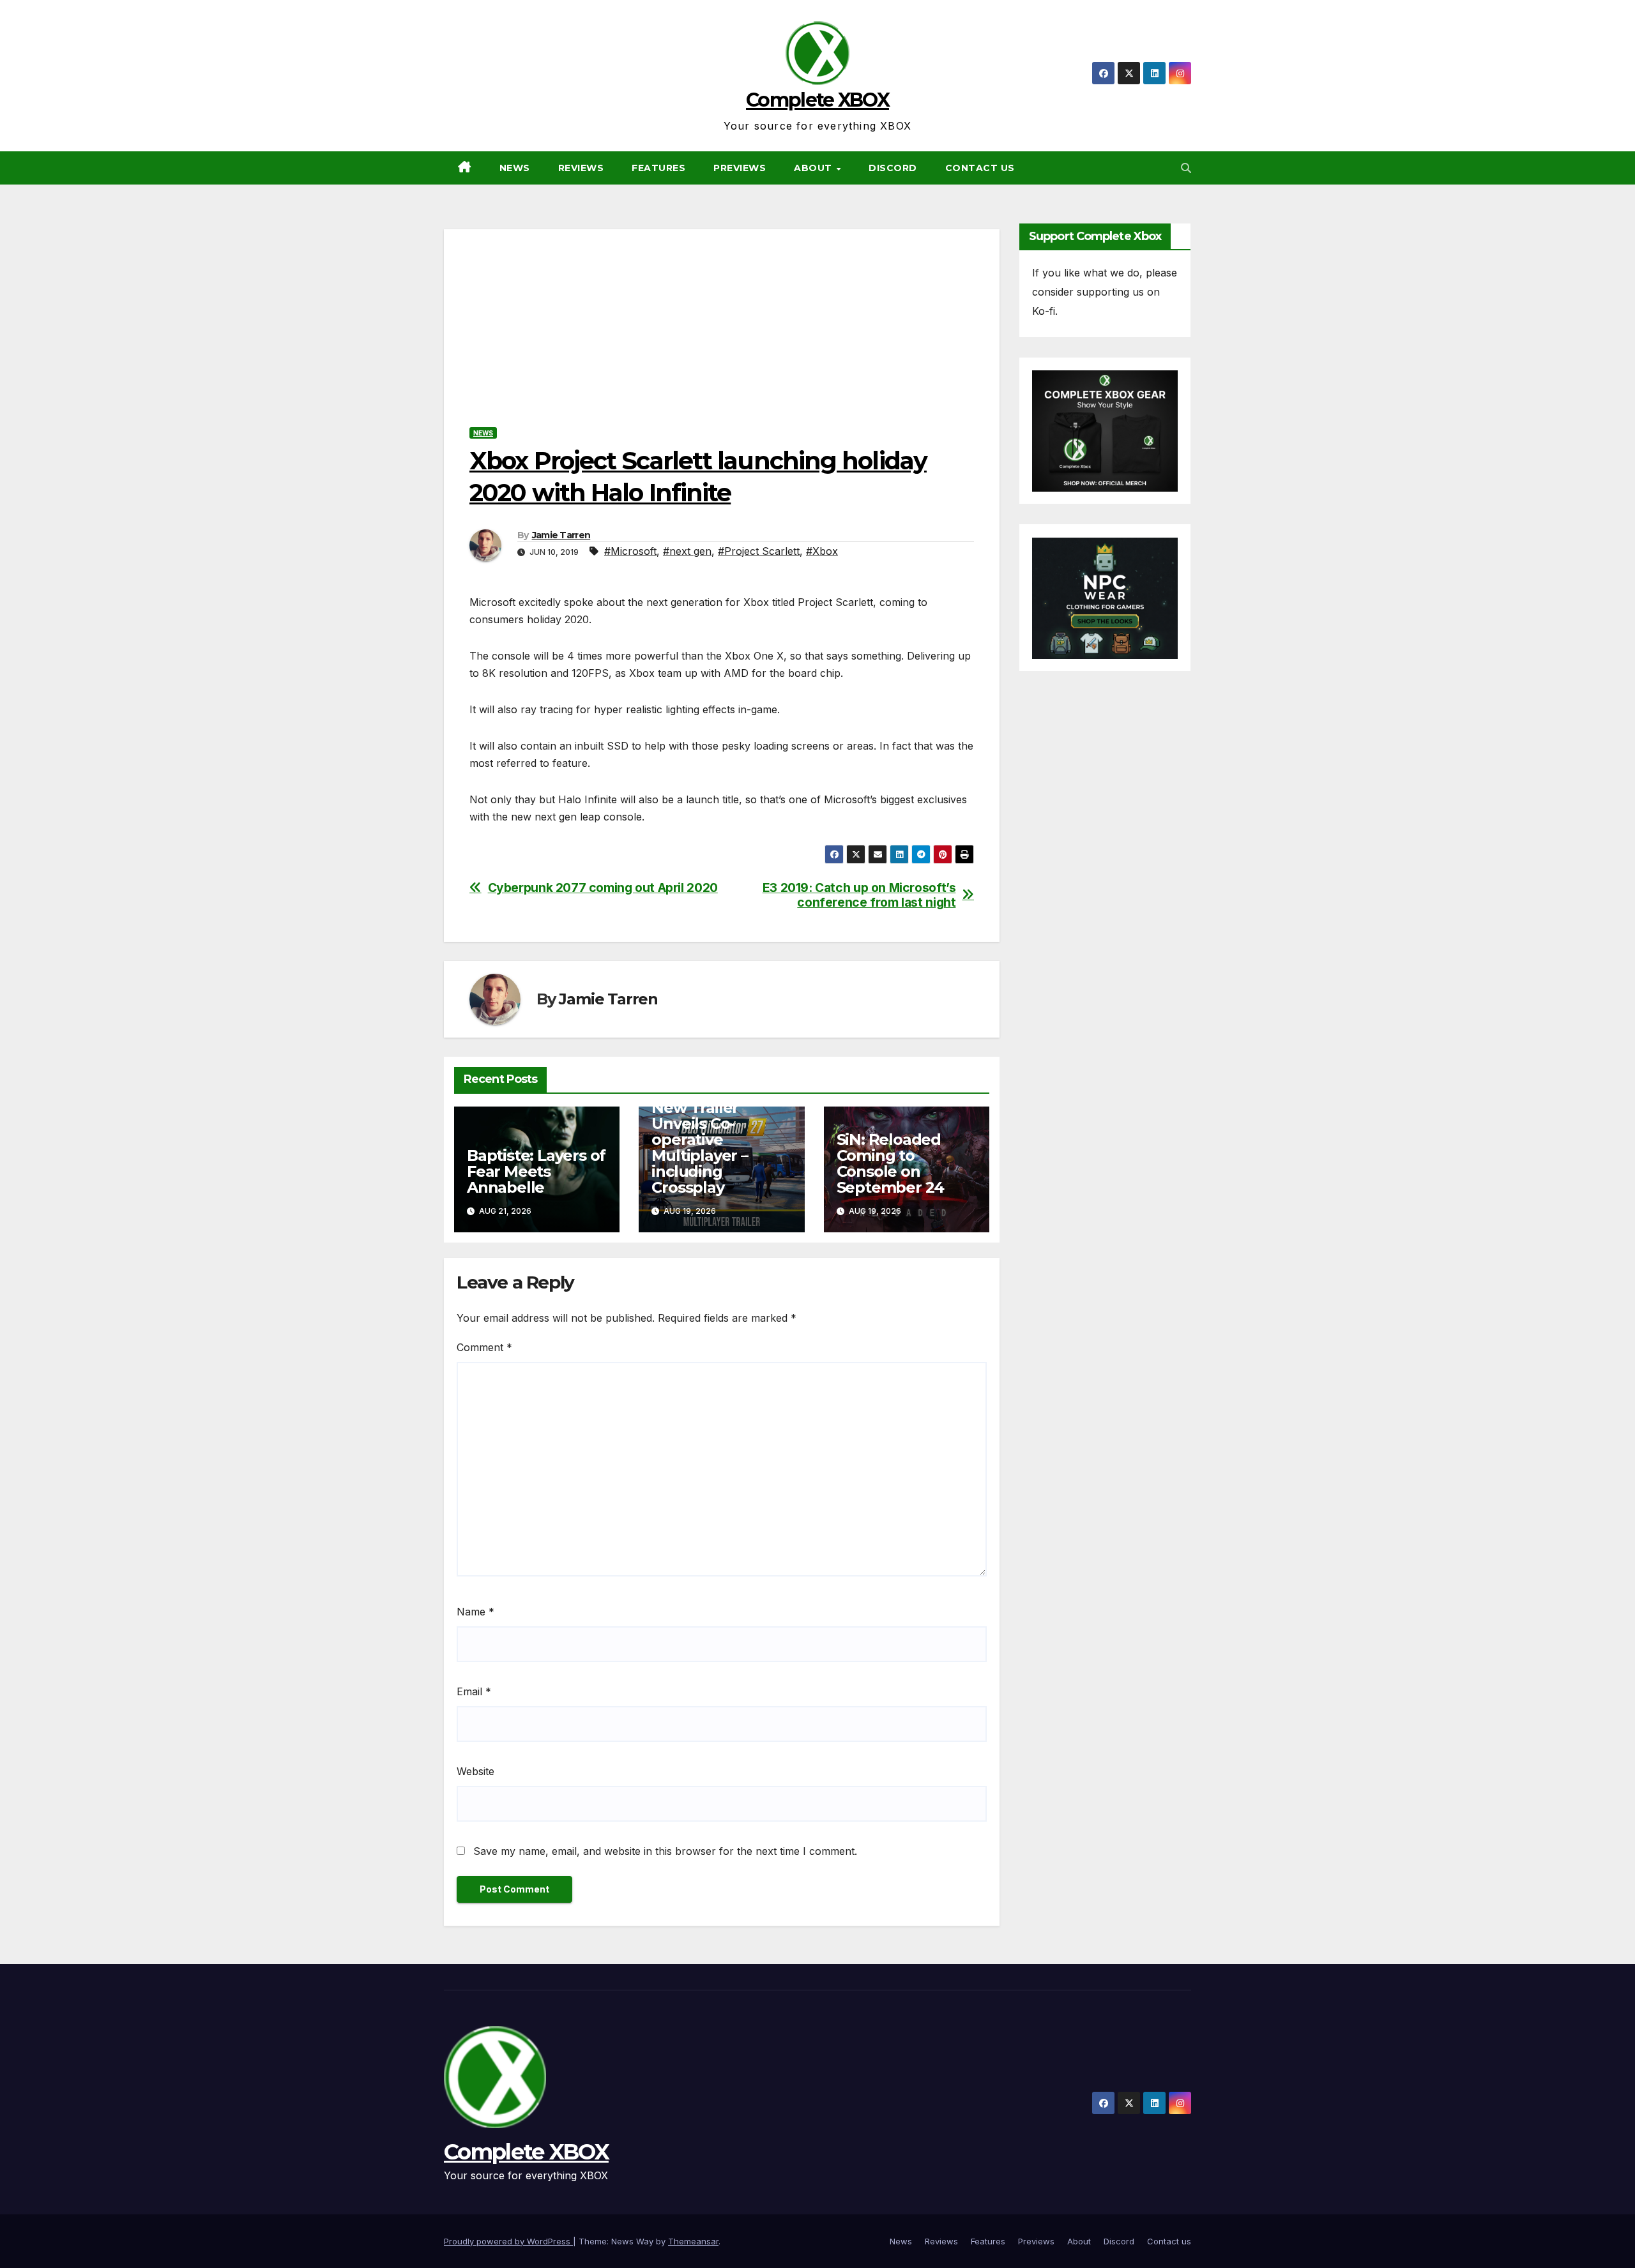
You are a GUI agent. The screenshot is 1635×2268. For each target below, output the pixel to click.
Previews (740, 168)
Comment (484, 1347)
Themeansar (693, 2241)
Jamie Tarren (561, 535)
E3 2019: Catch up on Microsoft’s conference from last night (859, 895)
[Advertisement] (722, 319)
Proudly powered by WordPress (508, 2241)
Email (474, 1691)
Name (475, 1612)
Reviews (581, 168)
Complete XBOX (817, 100)
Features (658, 168)
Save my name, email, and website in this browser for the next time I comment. (665, 1851)
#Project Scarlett (759, 551)
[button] (1186, 168)
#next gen (687, 551)
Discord (893, 168)
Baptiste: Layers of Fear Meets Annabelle (536, 1171)
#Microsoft (630, 551)
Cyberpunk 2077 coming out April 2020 (603, 888)
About (814, 168)
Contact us (980, 168)
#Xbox (822, 551)
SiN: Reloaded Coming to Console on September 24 (891, 1163)
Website (475, 1771)
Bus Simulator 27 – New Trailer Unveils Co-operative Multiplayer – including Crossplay (720, 1139)
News (515, 168)
